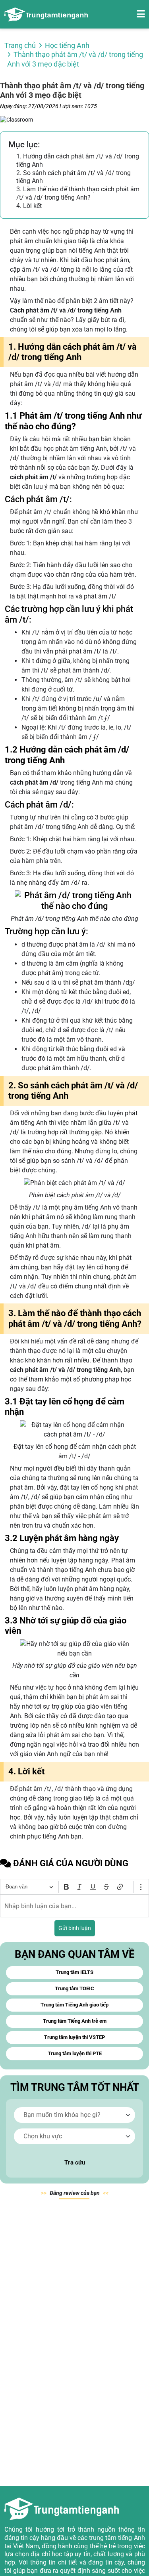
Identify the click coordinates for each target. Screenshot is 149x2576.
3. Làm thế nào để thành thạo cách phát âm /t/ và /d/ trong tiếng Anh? (78, 193)
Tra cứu (75, 2163)
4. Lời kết (29, 206)
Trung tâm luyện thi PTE (75, 2053)
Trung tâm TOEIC (74, 1988)
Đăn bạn (75, 2193)
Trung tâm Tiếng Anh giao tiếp (74, 2005)
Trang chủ (20, 45)
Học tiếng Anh (67, 45)
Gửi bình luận (75, 1928)
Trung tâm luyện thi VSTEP (74, 2037)
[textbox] (74, 1906)
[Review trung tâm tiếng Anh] (46, 14)
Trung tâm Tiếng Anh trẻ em (75, 2021)
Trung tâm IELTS (74, 1972)
